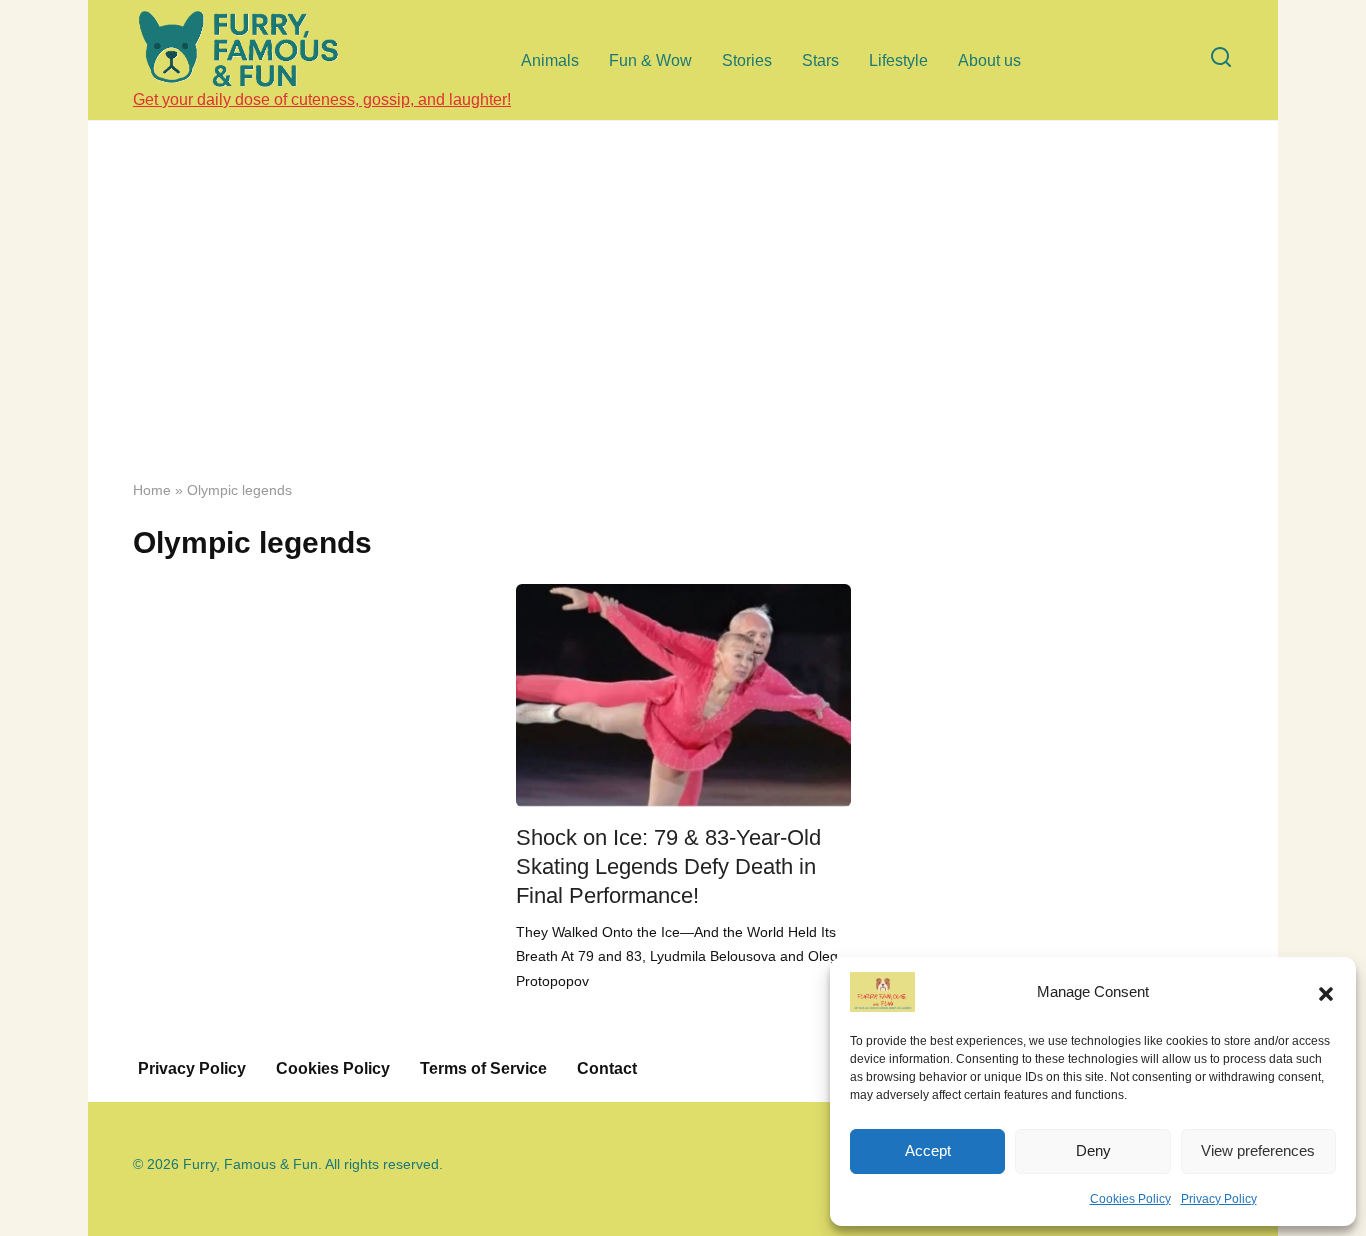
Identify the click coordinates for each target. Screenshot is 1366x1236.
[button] (1326, 992)
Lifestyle (898, 60)
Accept (928, 1150)
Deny (1093, 1150)
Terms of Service (483, 1068)
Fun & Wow (650, 60)
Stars (820, 60)
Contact (607, 1068)
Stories (747, 60)
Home (152, 490)
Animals (550, 60)
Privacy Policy (1219, 1199)
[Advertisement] (683, 315)
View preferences (1258, 1150)
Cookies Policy (1130, 1199)
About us (989, 60)
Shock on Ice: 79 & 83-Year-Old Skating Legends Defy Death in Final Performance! (668, 866)
